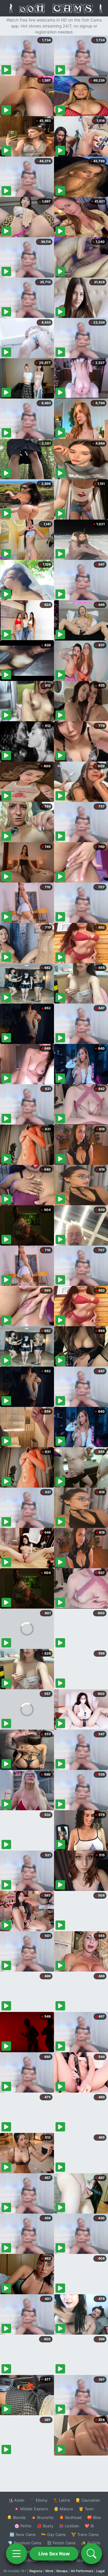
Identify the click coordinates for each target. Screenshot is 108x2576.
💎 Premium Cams (25, 2543)
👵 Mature (63, 2509)
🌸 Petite (23, 2526)
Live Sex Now (54, 2554)
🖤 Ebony (39, 2500)
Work (49, 2571)
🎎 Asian (16, 2500)
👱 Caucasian (88, 2500)
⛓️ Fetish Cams (61, 2543)
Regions (36, 2571)
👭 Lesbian (69, 2526)
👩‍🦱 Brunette (42, 2517)
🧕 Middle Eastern (31, 2509)
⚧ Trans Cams (85, 2534)
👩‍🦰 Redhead (70, 2517)
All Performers (82, 2571)
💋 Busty (45, 2526)
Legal (100, 2571)
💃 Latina (61, 2500)
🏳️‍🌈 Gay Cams (53, 2534)
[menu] (16, 2554)
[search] (91, 2554)
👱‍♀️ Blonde (16, 2517)
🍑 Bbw (94, 2517)
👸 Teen (86, 2509)
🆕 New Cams (23, 2534)
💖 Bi (89, 2526)
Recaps (62, 2571)
